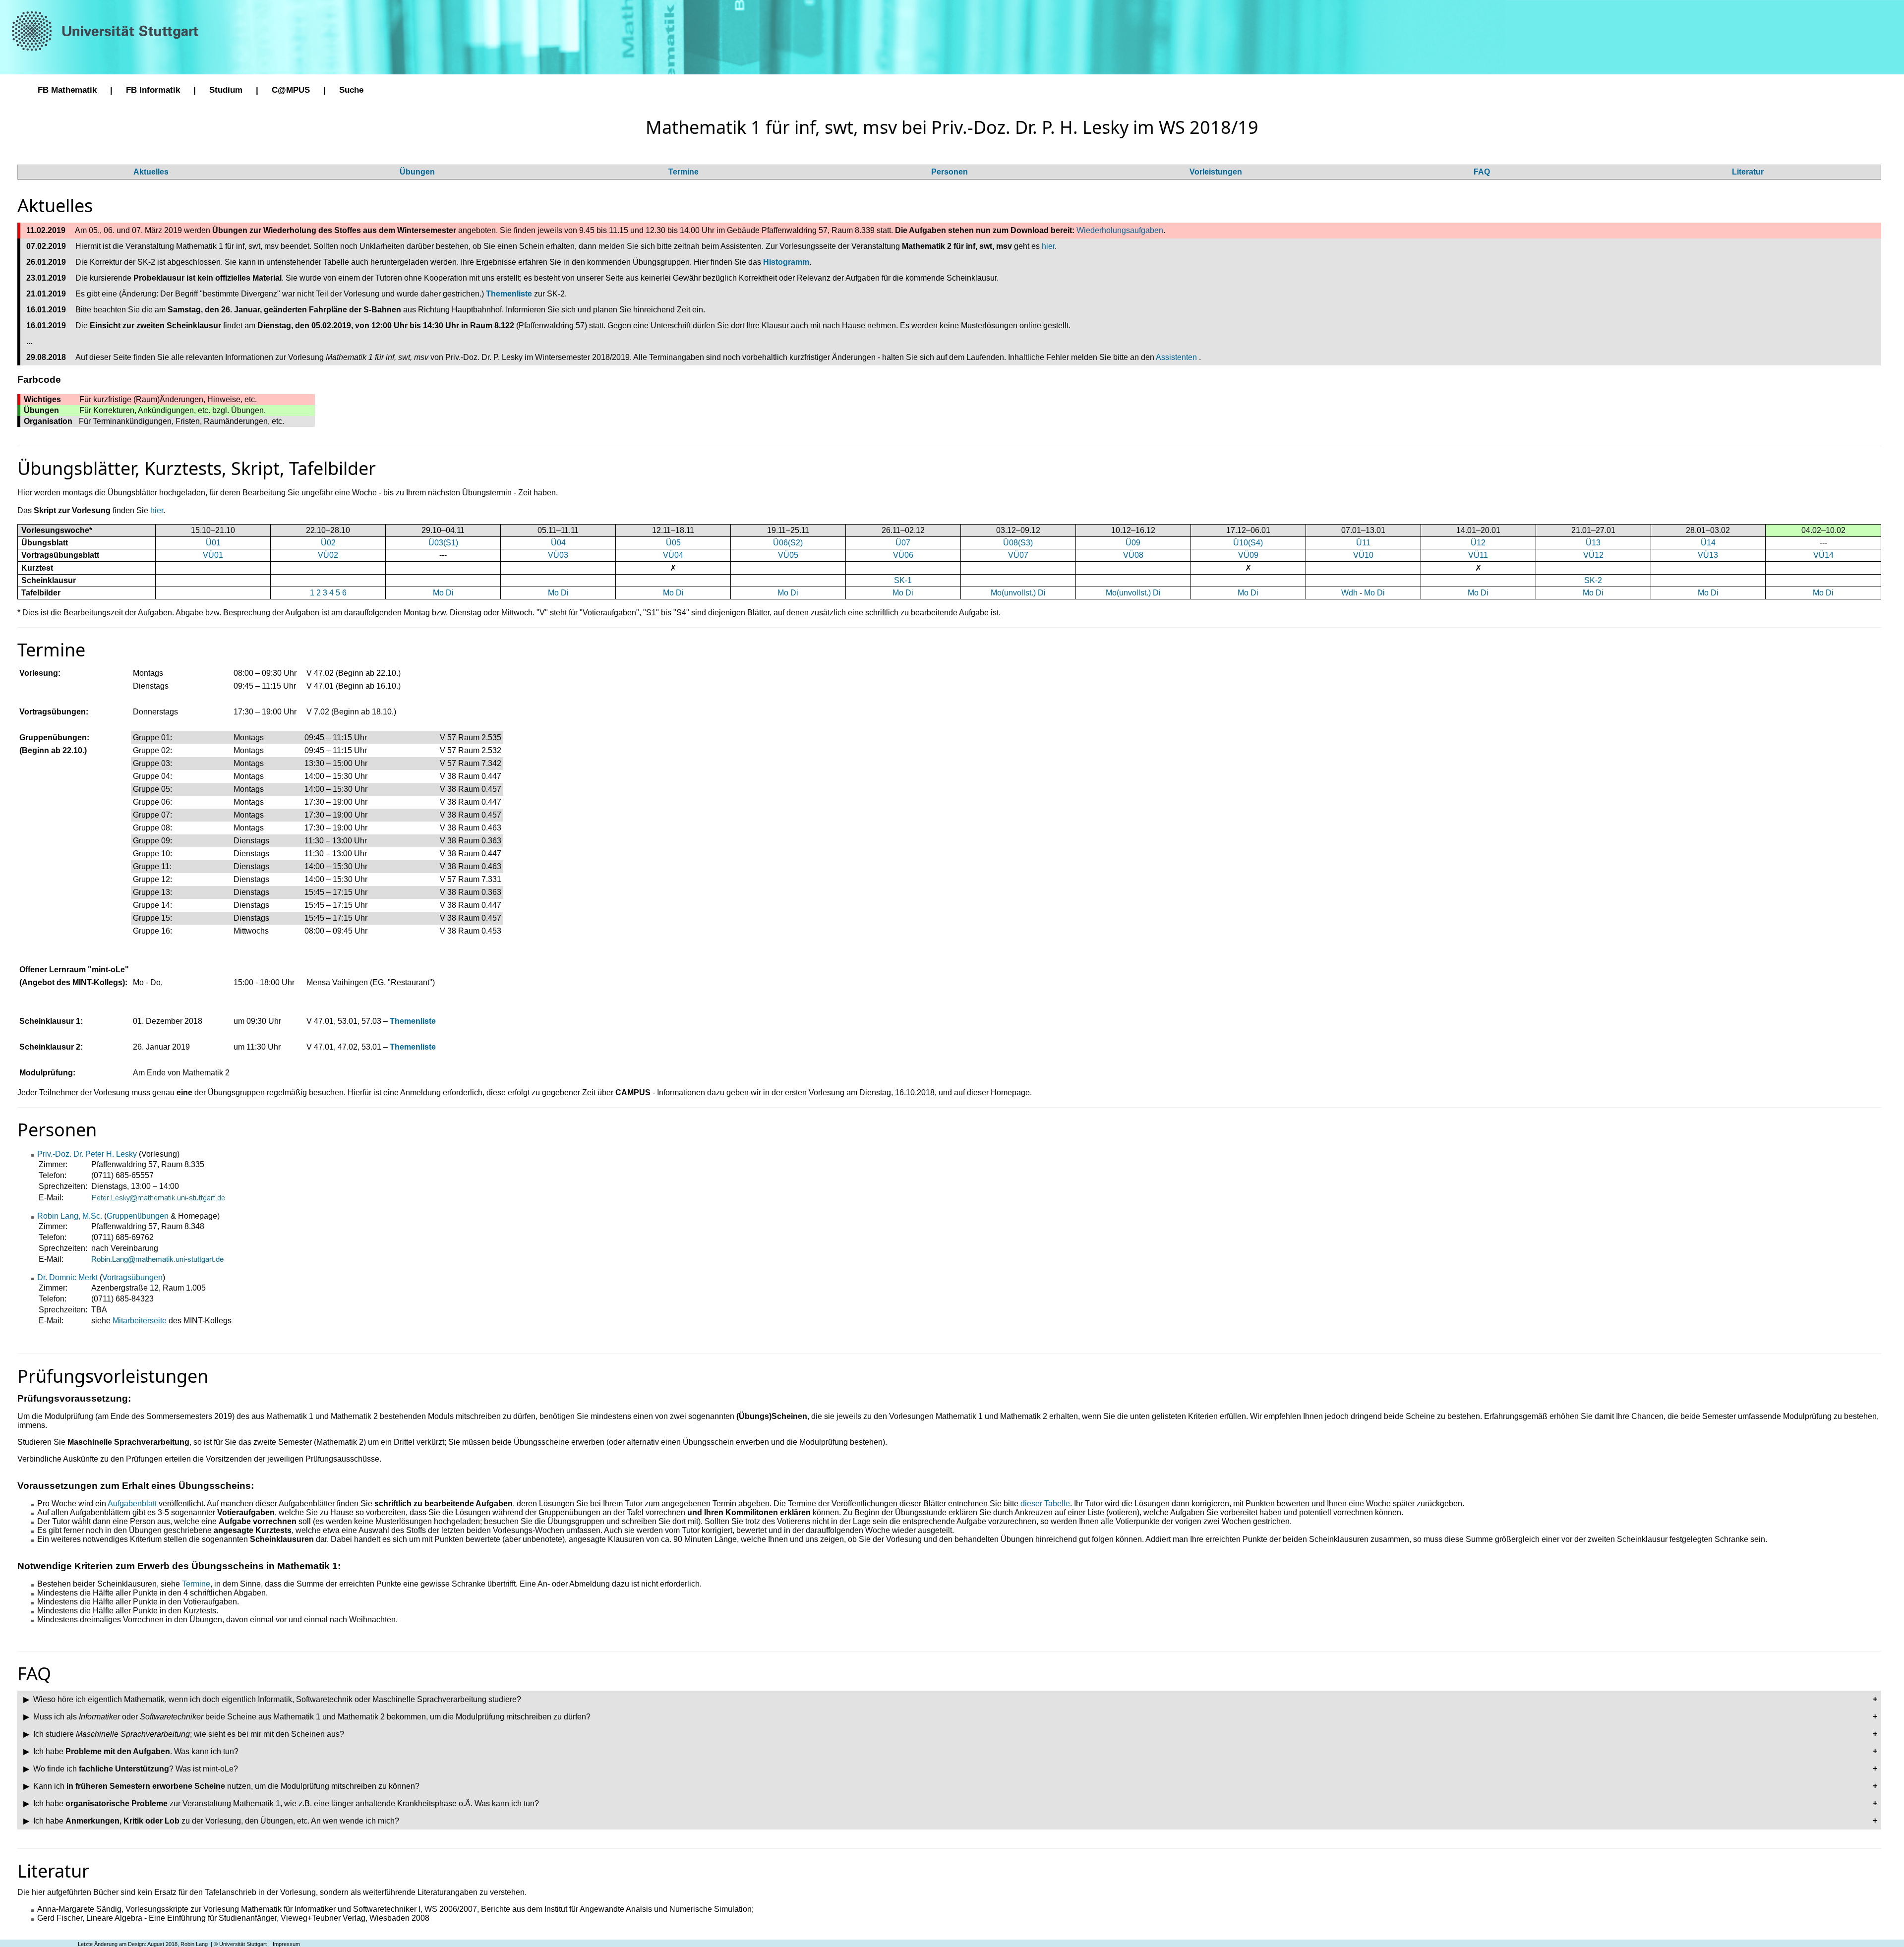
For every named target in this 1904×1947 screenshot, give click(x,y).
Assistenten (1177, 357)
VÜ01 (213, 555)
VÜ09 (1248, 555)
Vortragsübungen (132, 1277)
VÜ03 (558, 555)
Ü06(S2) (788, 543)
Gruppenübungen (138, 1216)
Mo (438, 593)
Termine (684, 172)
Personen (950, 172)
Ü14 (1708, 543)
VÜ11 (1478, 555)
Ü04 (558, 543)
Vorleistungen (1216, 172)
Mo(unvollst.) (1013, 593)
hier (1048, 246)
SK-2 (1593, 580)
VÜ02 (328, 555)
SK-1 (903, 580)
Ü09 (1133, 543)
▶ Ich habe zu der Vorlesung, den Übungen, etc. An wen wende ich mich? (210, 1821)
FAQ (1482, 172)
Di (450, 593)
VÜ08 (1133, 555)
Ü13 (1593, 543)
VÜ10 (1363, 555)
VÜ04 (673, 555)
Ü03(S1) (443, 543)
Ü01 (213, 543)
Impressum (286, 1944)
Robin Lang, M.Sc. (71, 1216)
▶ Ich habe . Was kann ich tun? (130, 1751)
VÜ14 (1823, 555)
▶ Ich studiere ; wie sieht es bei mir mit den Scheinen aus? (183, 1734)
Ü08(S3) (1018, 543)
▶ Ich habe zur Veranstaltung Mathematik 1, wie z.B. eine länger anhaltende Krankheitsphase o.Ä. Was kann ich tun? (280, 1803)
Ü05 (673, 543)
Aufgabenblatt (132, 1504)
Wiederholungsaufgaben (1120, 230)
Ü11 (1363, 543)
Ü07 (903, 543)
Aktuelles (151, 172)
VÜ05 (788, 555)
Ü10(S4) (1248, 543)
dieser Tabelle (1045, 1504)
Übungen (417, 172)
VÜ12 (1593, 555)
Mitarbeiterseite (140, 1321)
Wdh (1349, 593)
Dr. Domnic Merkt (68, 1277)
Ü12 (1478, 543)
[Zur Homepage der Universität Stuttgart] (107, 30)
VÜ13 (1708, 555)
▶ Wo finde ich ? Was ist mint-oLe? (130, 1769)
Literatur (1748, 172)
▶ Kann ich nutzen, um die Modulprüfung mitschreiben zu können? (220, 1786)
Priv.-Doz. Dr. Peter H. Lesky (88, 1154)
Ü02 (328, 543)
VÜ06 (903, 555)
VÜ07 (1018, 555)
